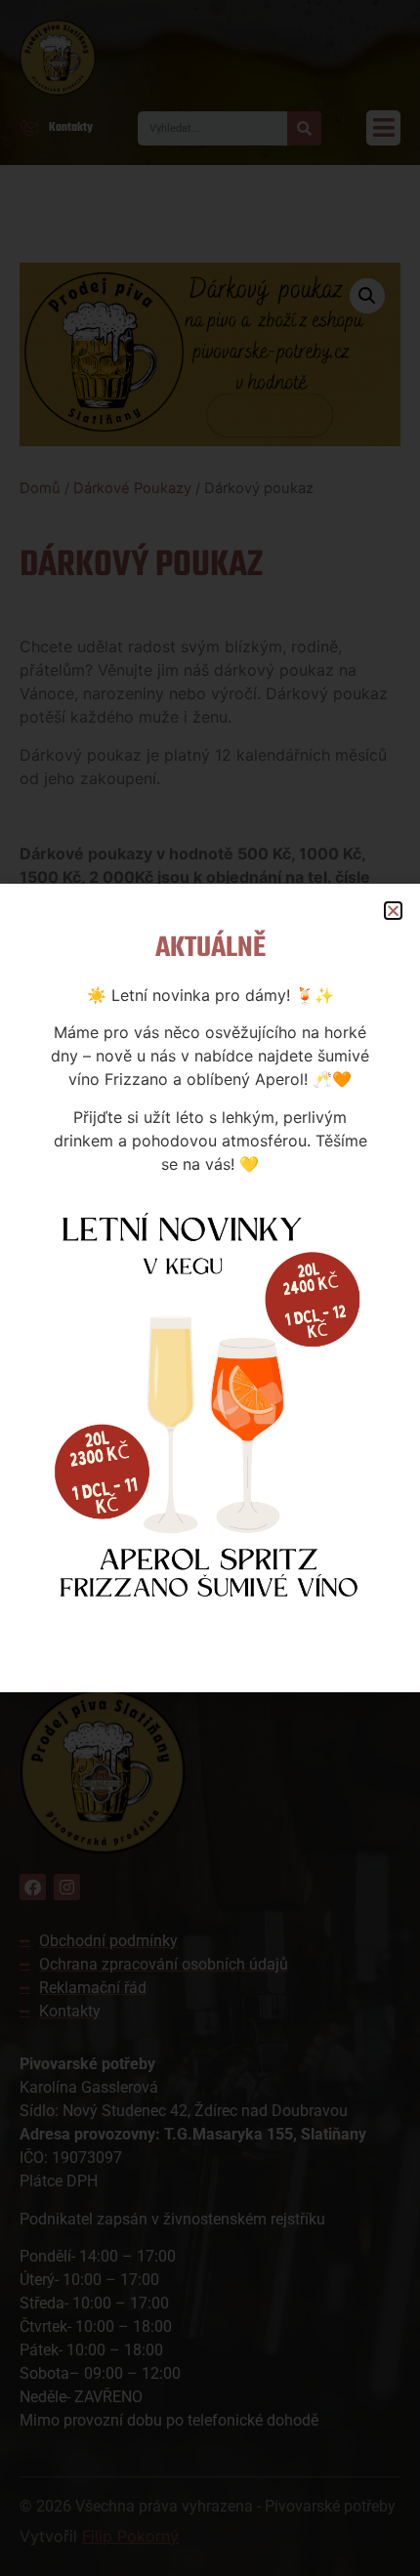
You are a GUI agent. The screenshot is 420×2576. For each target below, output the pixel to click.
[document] (210, 1288)
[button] (393, 911)
